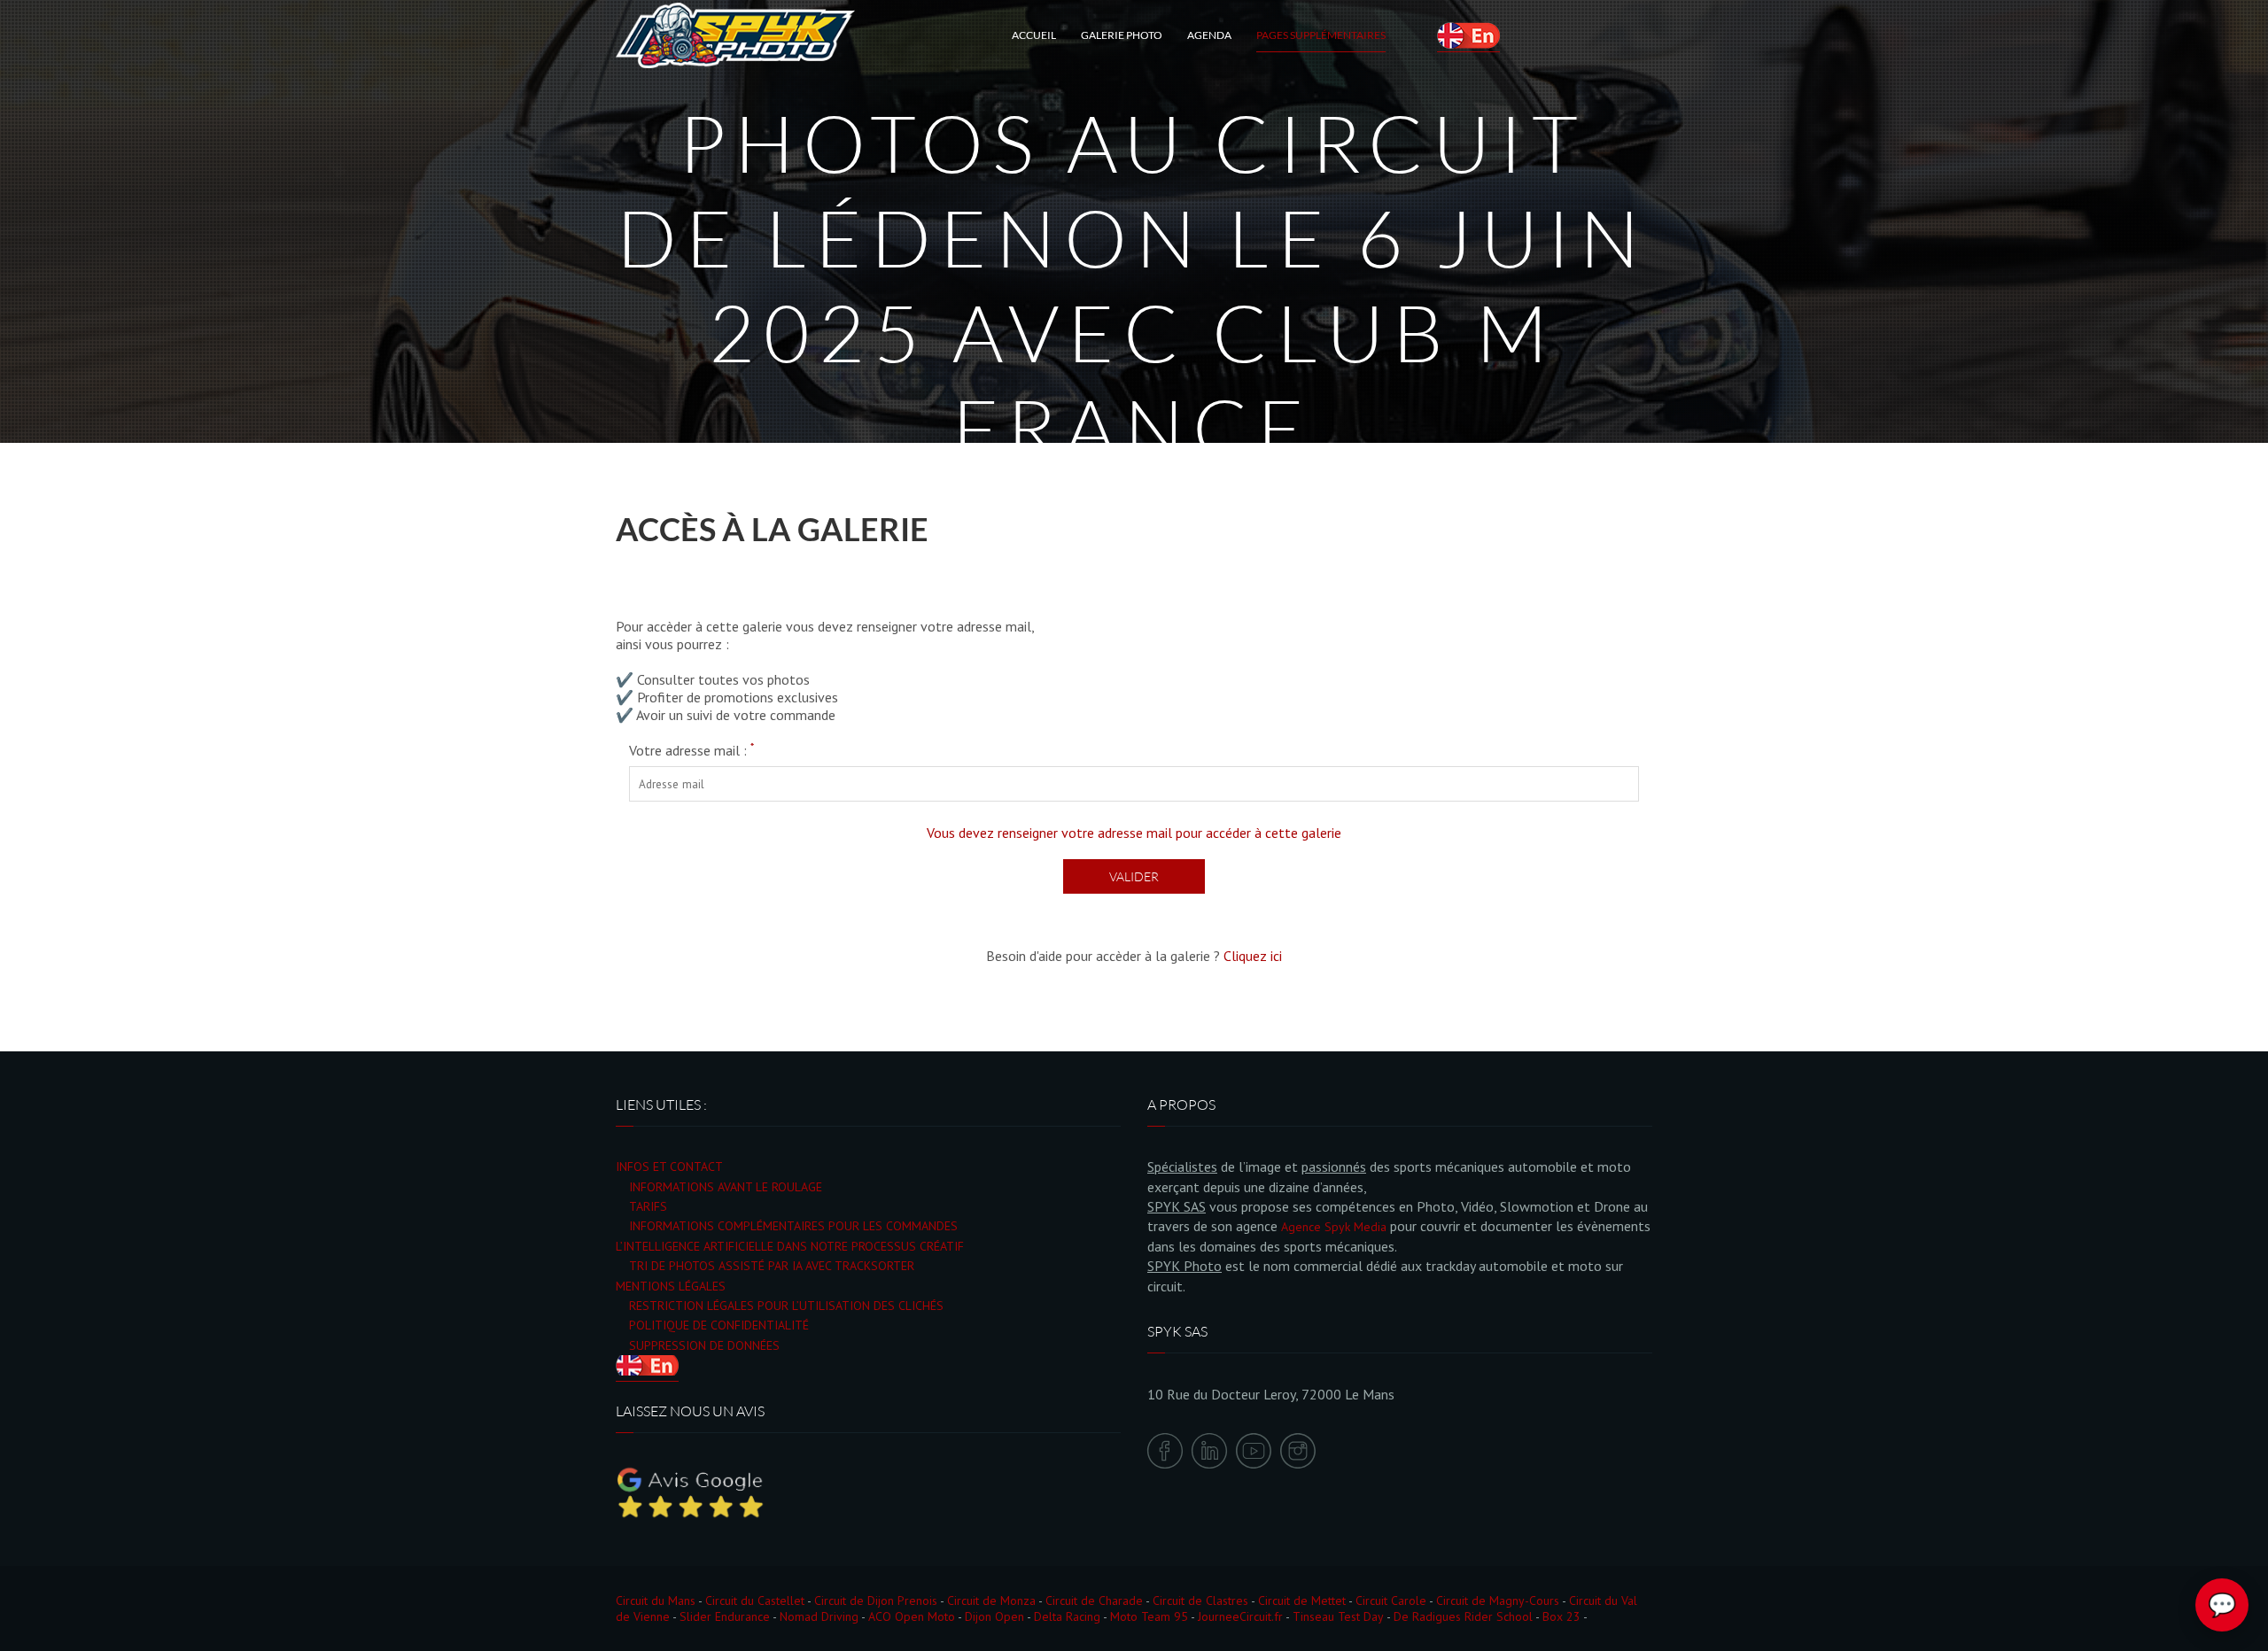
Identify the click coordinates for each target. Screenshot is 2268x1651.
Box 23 (1561, 1616)
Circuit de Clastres (1200, 1601)
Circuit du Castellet (755, 1601)
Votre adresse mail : (691, 750)
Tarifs (648, 1206)
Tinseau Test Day (1338, 1616)
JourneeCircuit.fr (1240, 1616)
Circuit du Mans (656, 1601)
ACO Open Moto (912, 1616)
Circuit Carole (1391, 1601)
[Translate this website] (1468, 35)
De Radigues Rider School (1463, 1616)
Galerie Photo (1122, 35)
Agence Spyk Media (1334, 1227)
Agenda (1209, 35)
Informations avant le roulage (726, 1187)
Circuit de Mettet (1302, 1601)
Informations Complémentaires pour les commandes (793, 1226)
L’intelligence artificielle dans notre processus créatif (790, 1246)
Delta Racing (1067, 1616)
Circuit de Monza (991, 1601)
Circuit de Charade (1094, 1601)
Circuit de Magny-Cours (1498, 1601)
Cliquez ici (1253, 956)
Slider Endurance (725, 1616)
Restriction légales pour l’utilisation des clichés (786, 1306)
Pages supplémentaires (1321, 35)
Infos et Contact (669, 1167)
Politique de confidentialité (719, 1325)
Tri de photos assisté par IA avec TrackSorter (772, 1266)
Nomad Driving (819, 1616)
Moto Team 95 (1149, 1616)
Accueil (1034, 35)
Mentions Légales (671, 1286)
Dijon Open (994, 1616)
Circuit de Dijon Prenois (876, 1601)
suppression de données (704, 1345)
